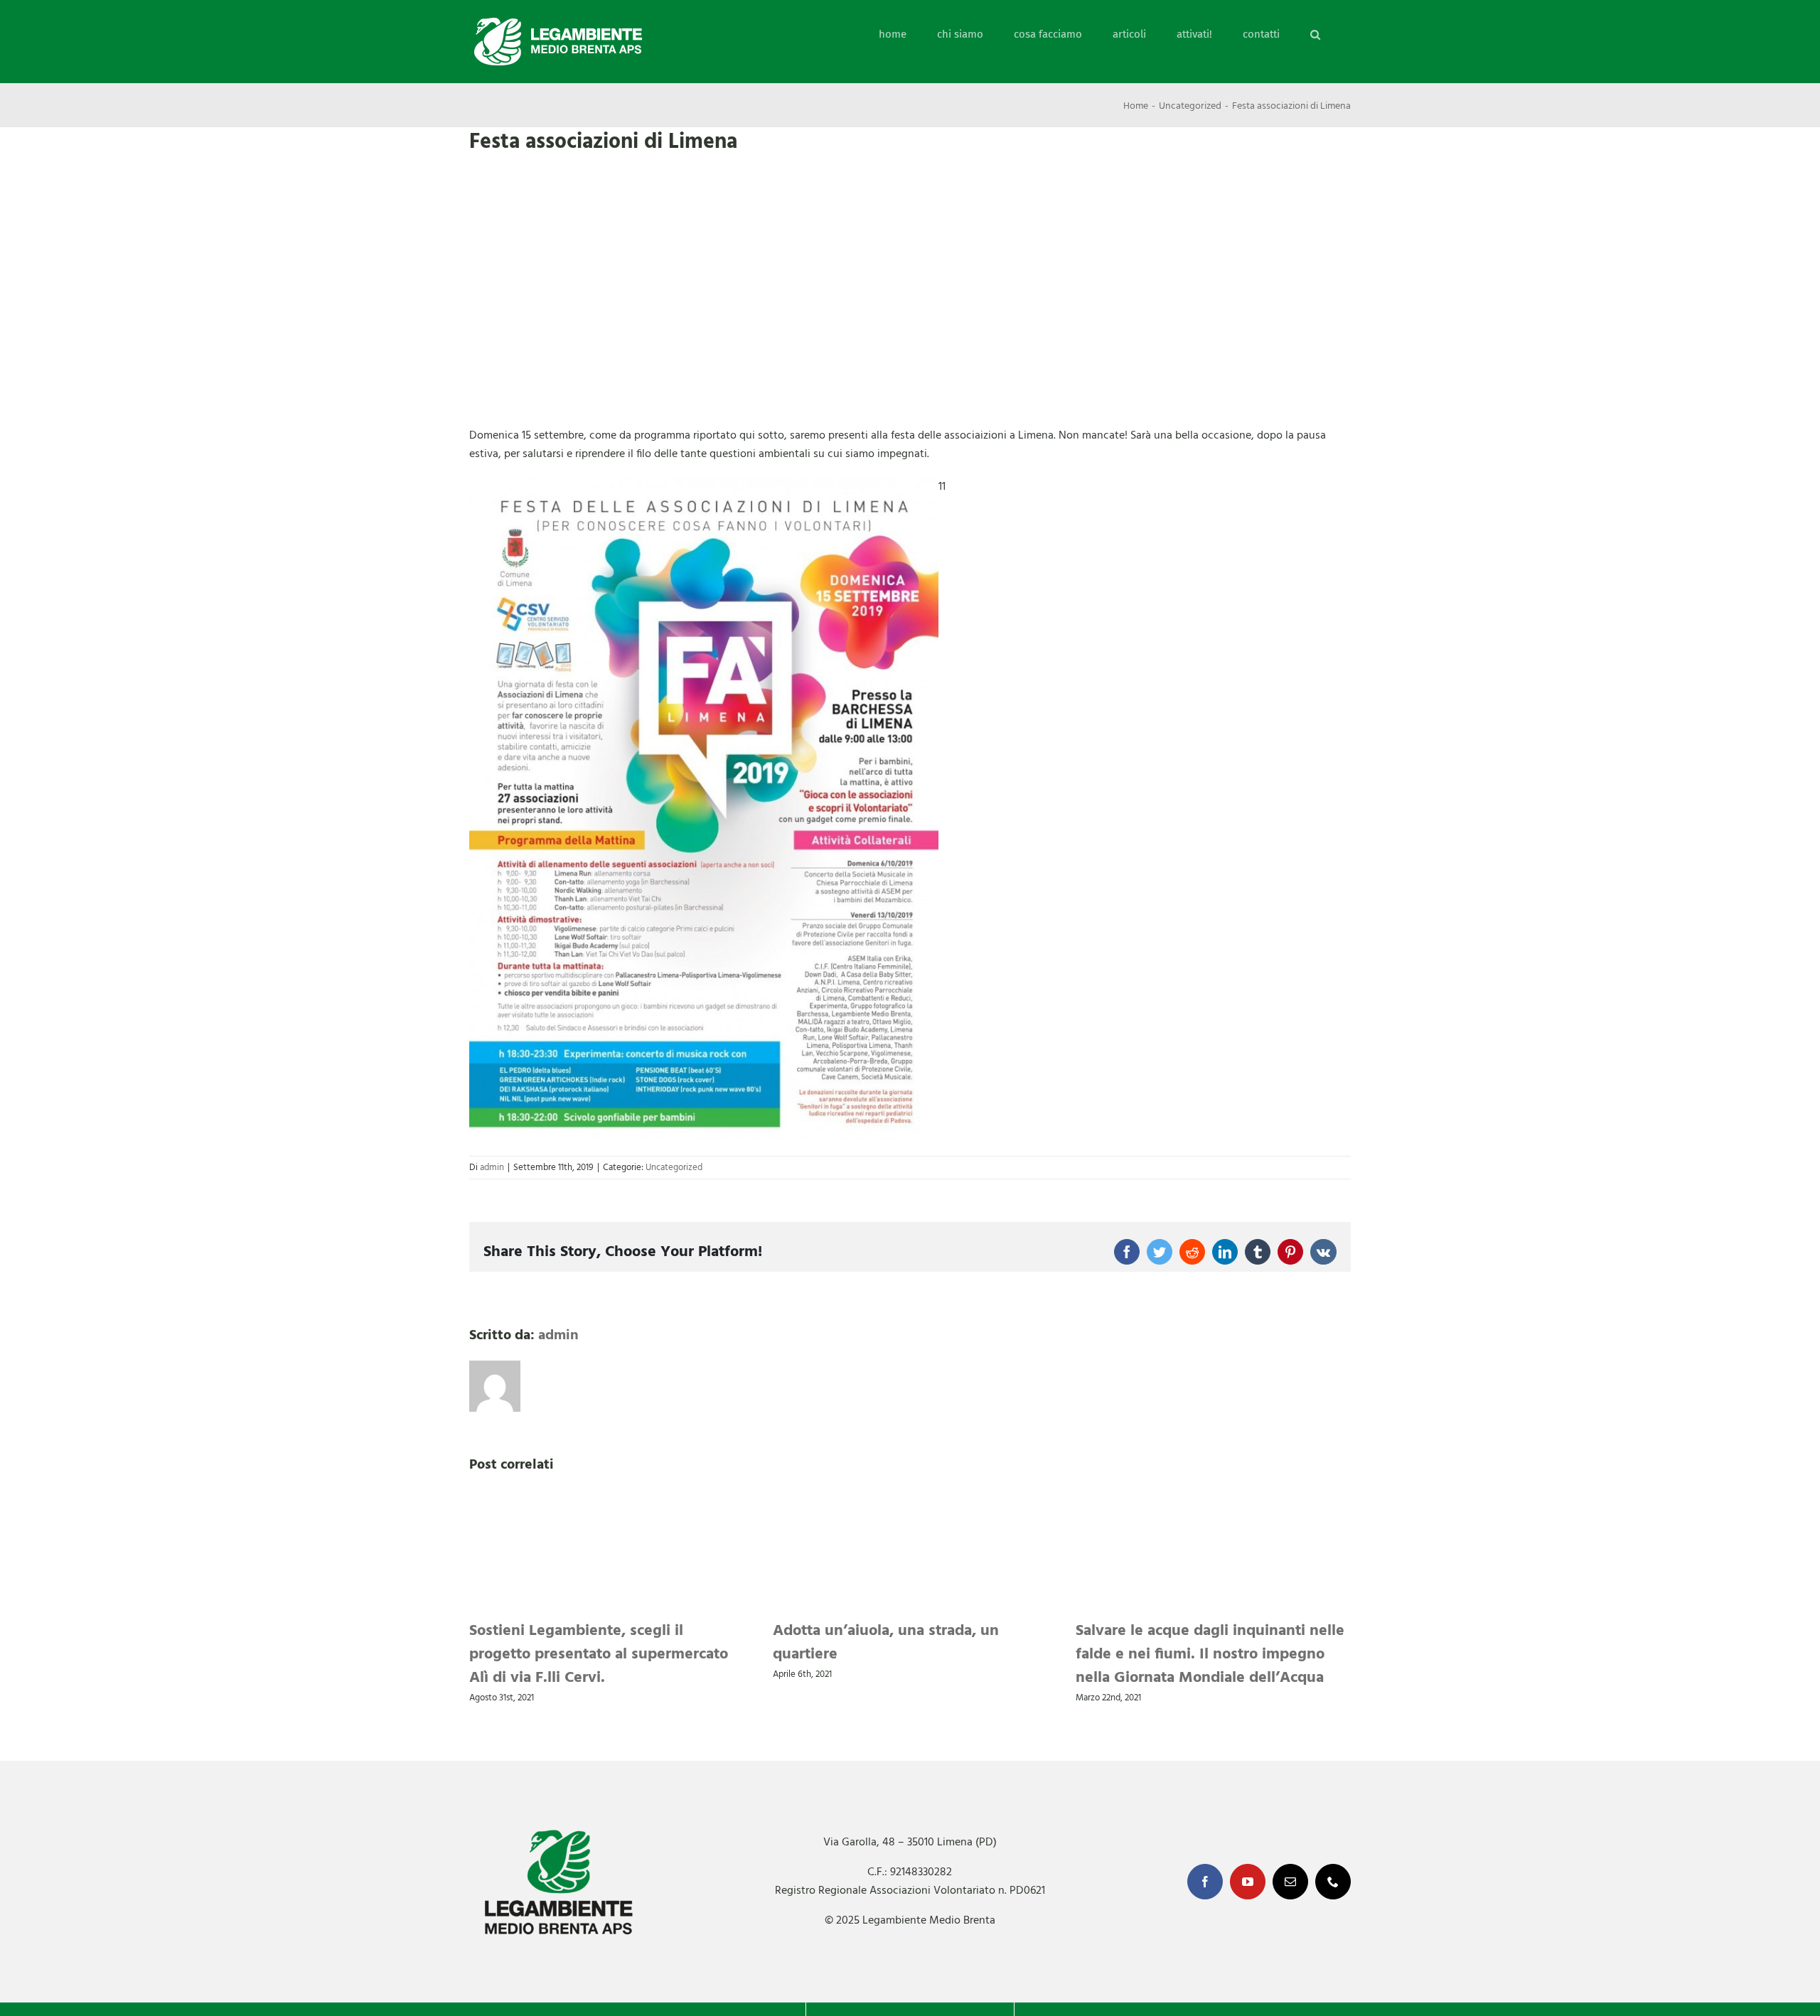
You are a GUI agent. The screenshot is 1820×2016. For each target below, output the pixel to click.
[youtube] (1248, 1882)
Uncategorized (674, 1168)
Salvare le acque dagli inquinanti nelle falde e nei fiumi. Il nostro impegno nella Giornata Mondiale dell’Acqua (1210, 1655)
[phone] (1333, 1882)
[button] (1315, 34)
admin (492, 1168)
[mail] (1290, 1882)
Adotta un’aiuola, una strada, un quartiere (886, 1643)
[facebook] (1205, 1882)
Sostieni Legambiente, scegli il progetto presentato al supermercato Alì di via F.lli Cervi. (599, 1655)
